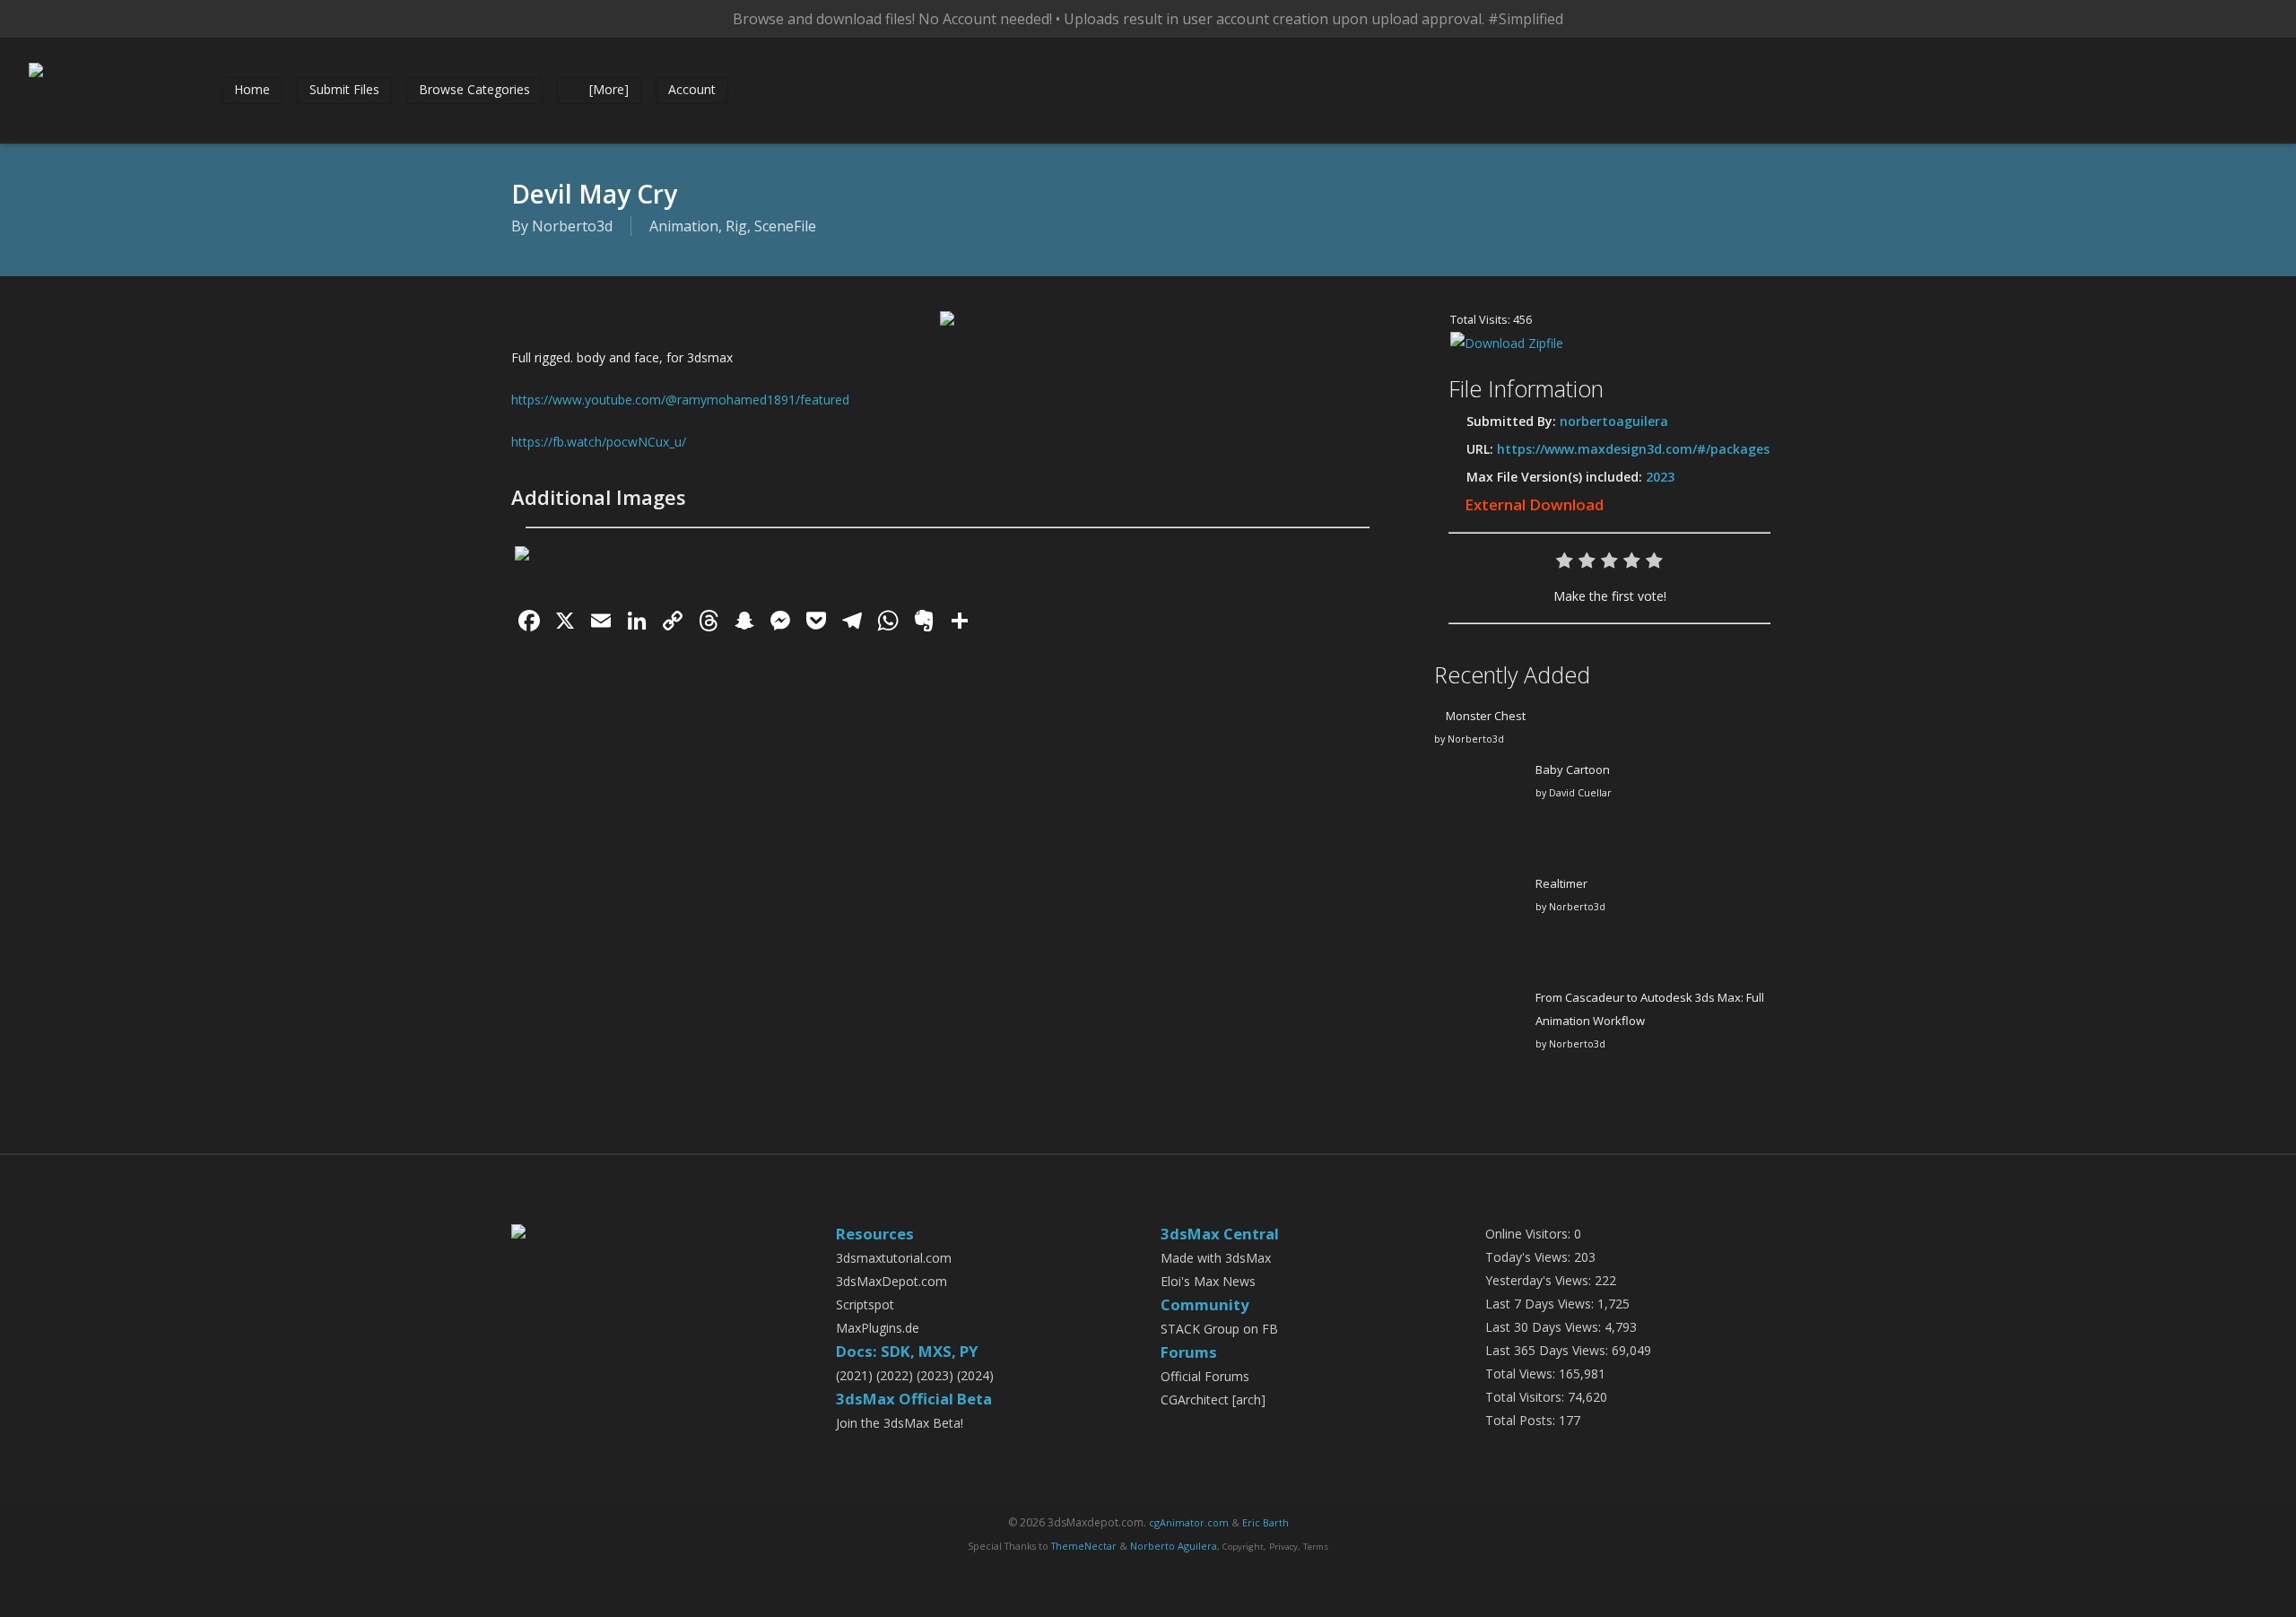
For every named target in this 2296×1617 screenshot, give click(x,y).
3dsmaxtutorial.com (894, 1258)
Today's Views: (1530, 1257)
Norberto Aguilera (1174, 1546)
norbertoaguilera (1614, 421)
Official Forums (1205, 1376)
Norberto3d (572, 226)
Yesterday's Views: (1540, 1280)
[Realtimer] (1479, 927)
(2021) (854, 1375)
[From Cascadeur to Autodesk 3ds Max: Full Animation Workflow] (1479, 1041)
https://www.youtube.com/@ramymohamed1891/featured (680, 400)
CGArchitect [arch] (1213, 1400)
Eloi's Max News (1208, 1281)
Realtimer (1561, 883)
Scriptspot (865, 1304)
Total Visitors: (1526, 1397)
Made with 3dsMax (1216, 1258)
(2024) (975, 1375)
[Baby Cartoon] (1479, 813)
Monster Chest (1486, 716)
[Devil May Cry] (947, 334)
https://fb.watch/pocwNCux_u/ (599, 442)
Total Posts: (1522, 1420)
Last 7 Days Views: (1541, 1304)
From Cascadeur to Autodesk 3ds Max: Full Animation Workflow (1650, 1009)
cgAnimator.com (1189, 1522)
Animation (684, 226)
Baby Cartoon (1573, 769)
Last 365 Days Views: (1548, 1350)
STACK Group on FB (1219, 1329)
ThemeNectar (1084, 1546)
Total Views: (1522, 1374)
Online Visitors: (1530, 1234)
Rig (736, 226)
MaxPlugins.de (878, 1328)
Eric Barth (1265, 1522)
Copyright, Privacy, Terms (1275, 1547)
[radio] (1565, 565)
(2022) (895, 1375)
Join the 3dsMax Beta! (900, 1423)
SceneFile (785, 226)
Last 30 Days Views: (1545, 1327)
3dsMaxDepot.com (891, 1281)
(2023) (935, 1375)
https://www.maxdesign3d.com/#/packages (1633, 449)
